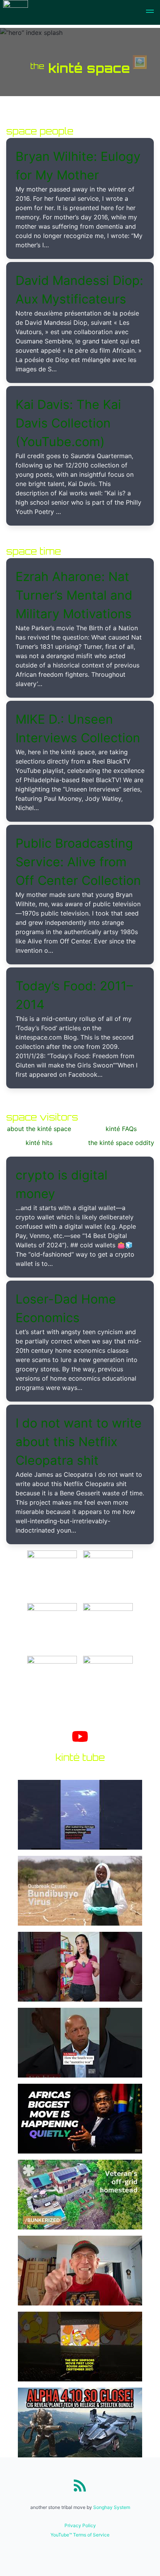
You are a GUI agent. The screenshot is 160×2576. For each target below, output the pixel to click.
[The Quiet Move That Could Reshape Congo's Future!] (80, 2120)
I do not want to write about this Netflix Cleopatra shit (79, 1442)
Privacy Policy (80, 2525)
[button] (150, 12)
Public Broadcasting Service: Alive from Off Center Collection (78, 862)
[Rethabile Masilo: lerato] (52, 1661)
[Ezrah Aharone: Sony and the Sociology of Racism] (52, 1556)
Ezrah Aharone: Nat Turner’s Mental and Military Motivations (74, 595)
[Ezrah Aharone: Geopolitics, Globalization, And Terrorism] (108, 1609)
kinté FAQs (121, 1129)
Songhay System (112, 2507)
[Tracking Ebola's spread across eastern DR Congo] (80, 1892)
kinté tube (80, 1757)
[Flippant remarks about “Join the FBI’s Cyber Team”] (108, 1661)
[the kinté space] (16, 12)
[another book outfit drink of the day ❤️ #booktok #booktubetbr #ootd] (80, 1968)
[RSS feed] (80, 2485)
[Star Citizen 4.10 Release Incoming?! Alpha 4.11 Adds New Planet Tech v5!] (80, 2424)
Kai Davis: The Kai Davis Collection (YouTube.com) (68, 423)
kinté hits (39, 1143)
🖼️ (140, 62)
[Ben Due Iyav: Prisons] (108, 1556)
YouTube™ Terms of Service (80, 2535)
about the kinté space (39, 1129)
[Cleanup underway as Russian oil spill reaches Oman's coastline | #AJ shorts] (80, 1816)
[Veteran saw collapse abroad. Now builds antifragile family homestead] (80, 2196)
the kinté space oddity (121, 1143)
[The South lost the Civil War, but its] (80, 2044)
